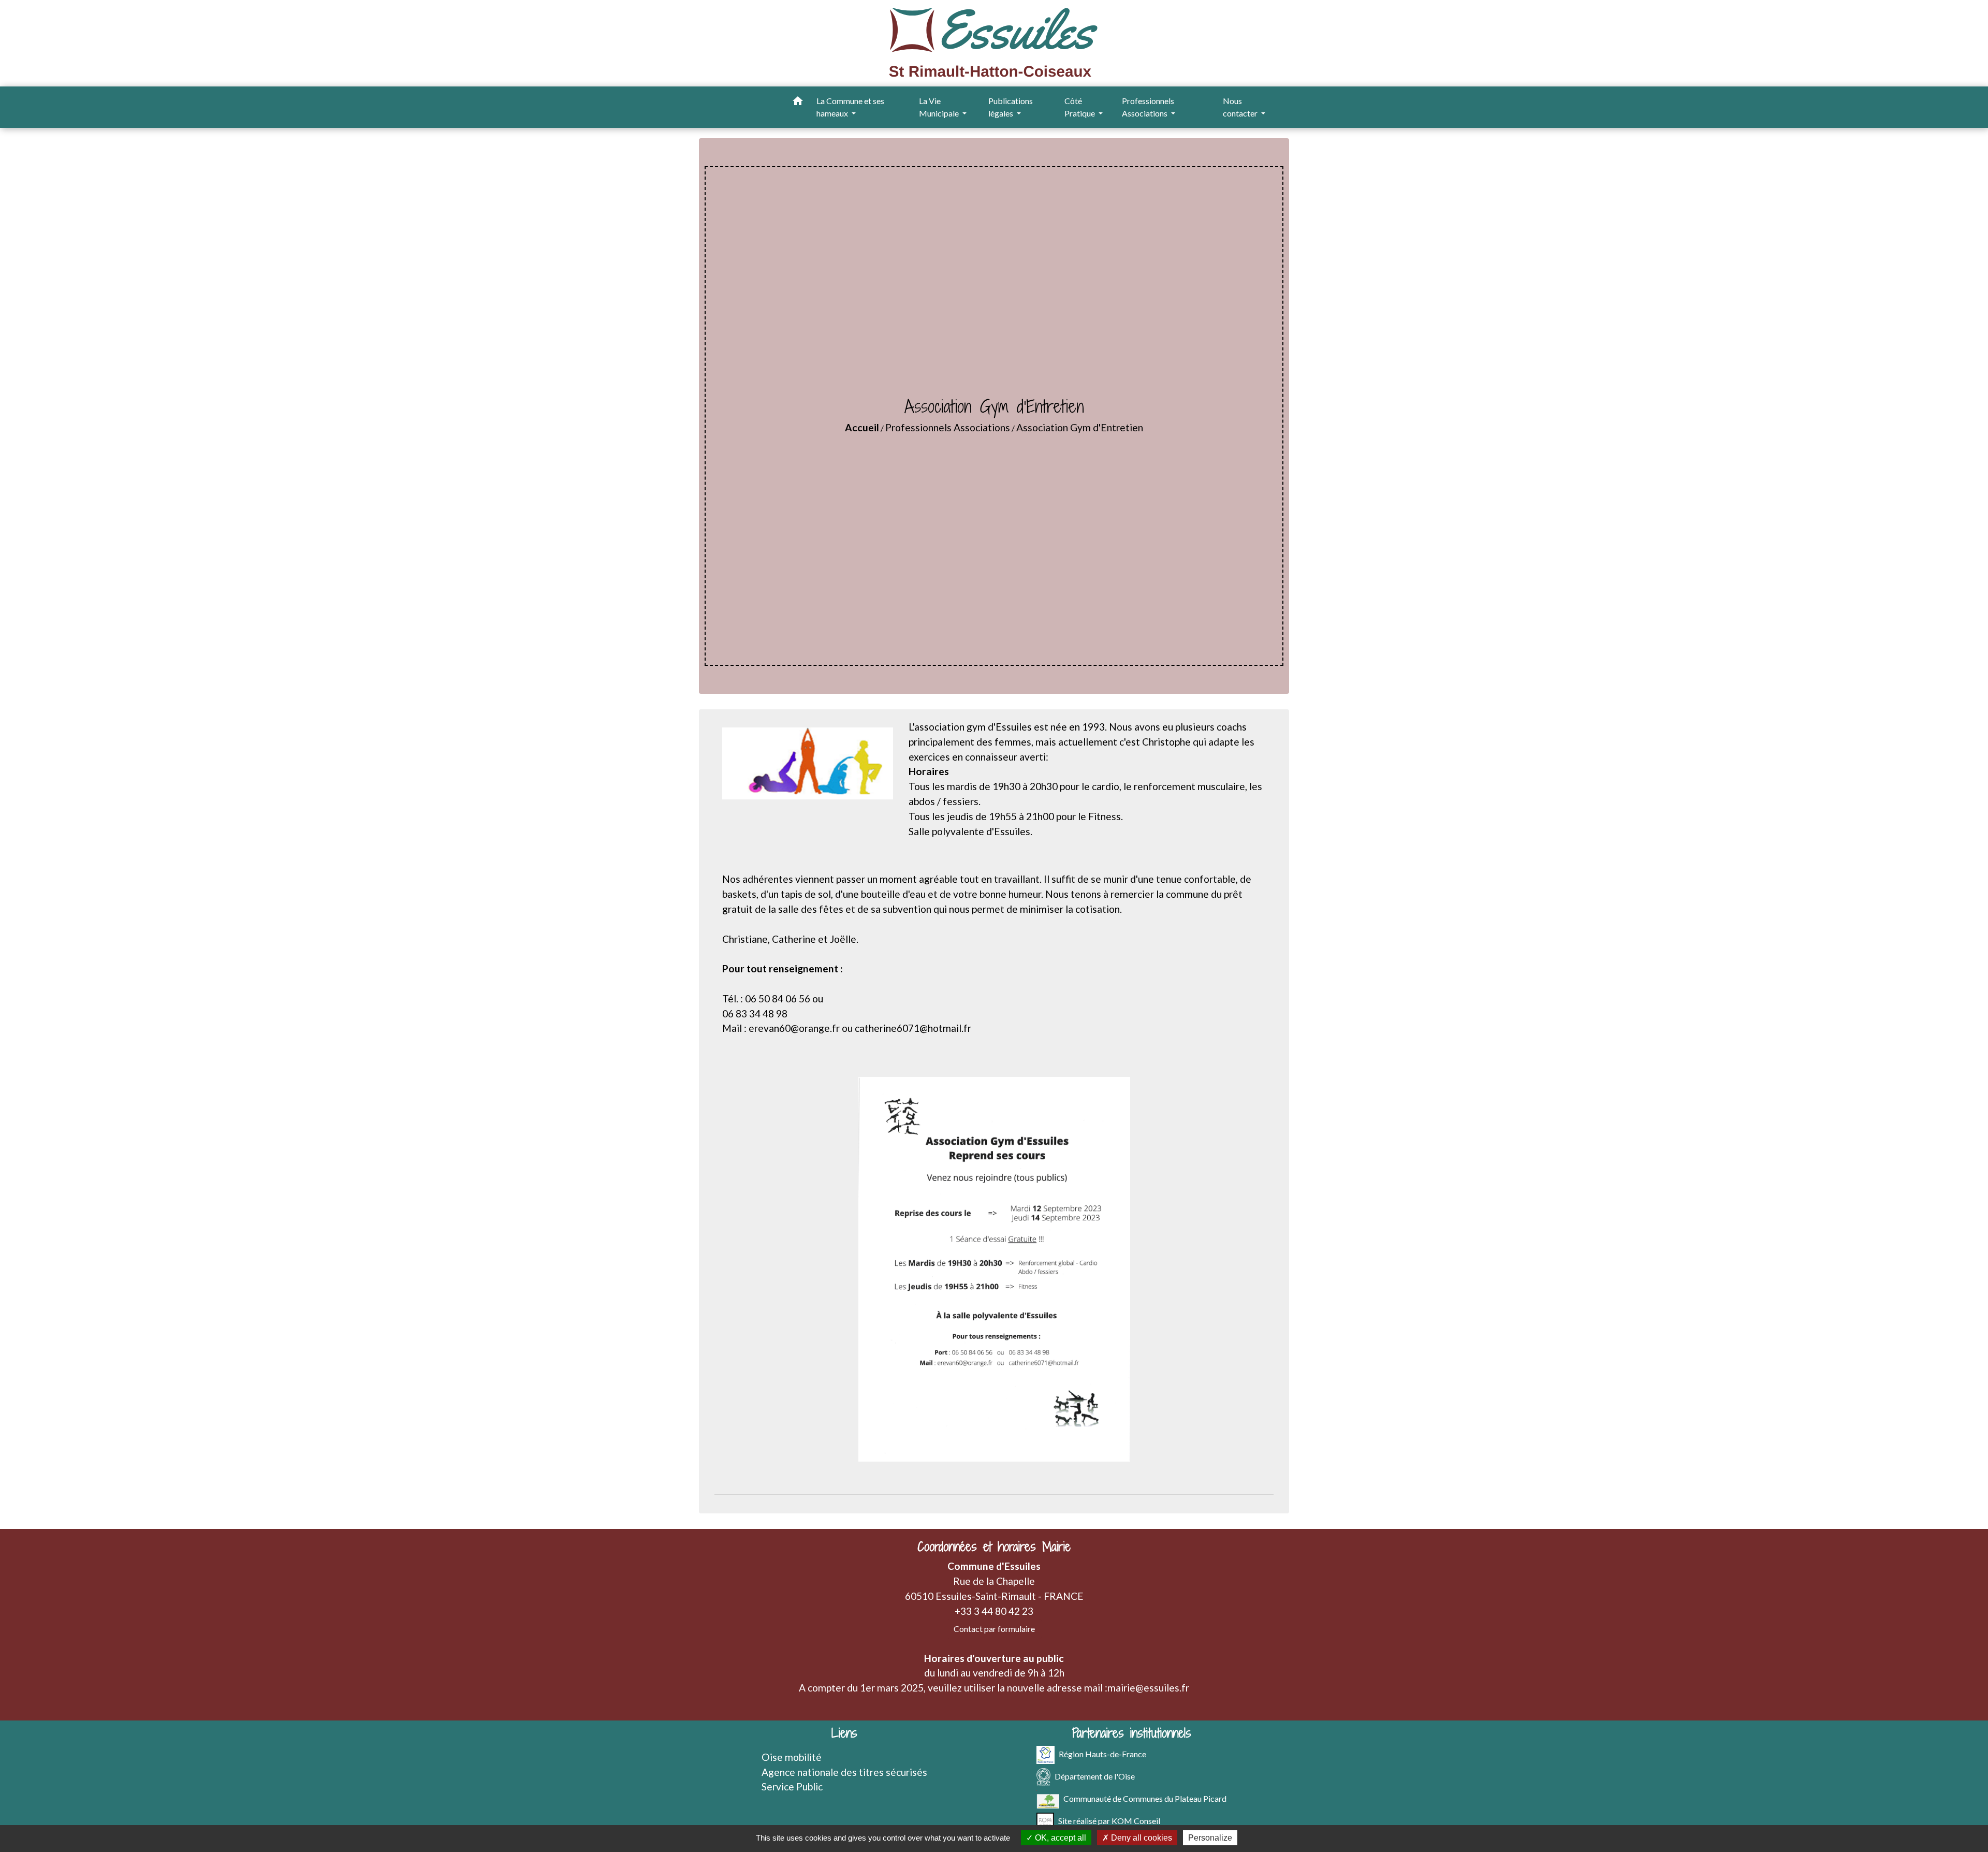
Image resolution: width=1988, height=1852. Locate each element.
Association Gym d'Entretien (1080, 427)
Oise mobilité (792, 1757)
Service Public (792, 1787)
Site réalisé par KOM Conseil (1109, 1820)
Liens (844, 1733)
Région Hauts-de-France (1102, 1753)
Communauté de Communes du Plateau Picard (1145, 1798)
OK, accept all (1059, 1838)
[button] (798, 103)
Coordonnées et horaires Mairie (994, 1547)
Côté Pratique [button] (1080, 107)
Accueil (862, 427)
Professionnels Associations (948, 427)
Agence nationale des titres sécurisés (844, 1772)
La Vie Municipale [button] (940, 107)
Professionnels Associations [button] (1148, 107)
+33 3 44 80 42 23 (994, 1611)
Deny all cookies (1141, 1838)
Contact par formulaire (994, 1629)
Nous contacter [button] (1241, 107)
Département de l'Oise (1095, 1776)
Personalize (1210, 1838)
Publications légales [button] (1011, 107)
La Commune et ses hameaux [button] (850, 107)
